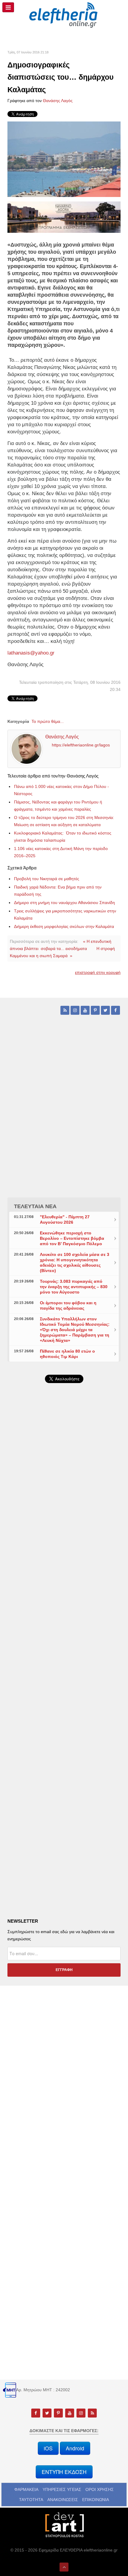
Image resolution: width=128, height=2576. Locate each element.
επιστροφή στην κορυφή (98, 972)
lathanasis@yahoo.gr (31, 653)
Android (75, 2448)
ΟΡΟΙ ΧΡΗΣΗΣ (100, 2489)
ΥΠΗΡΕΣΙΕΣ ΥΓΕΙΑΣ (62, 2489)
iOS (48, 2448)
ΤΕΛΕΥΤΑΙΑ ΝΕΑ (35, 1206)
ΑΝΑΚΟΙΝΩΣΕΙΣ (63, 2500)
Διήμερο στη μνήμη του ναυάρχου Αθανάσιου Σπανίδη (64, 903)
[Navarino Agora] (64, 217)
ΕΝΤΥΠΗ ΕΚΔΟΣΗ (64, 2472)
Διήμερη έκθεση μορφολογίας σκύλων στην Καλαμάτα (64, 926)
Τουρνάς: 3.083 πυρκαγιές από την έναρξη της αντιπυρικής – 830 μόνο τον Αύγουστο (74, 1287)
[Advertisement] (64, 1552)
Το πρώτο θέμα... (48, 721)
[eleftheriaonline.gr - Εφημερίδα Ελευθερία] (64, 15)
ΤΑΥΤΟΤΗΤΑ (31, 2500)
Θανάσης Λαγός (58, 101)
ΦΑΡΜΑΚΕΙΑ (26, 2489)
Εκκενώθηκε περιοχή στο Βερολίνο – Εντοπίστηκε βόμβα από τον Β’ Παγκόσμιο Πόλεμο (72, 1238)
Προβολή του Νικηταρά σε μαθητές (47, 879)
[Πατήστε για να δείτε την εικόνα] (64, 159)
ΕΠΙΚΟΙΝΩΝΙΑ (96, 2500)
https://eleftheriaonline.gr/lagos (81, 745)
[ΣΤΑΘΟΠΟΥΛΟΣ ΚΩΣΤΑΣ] (64, 2524)
